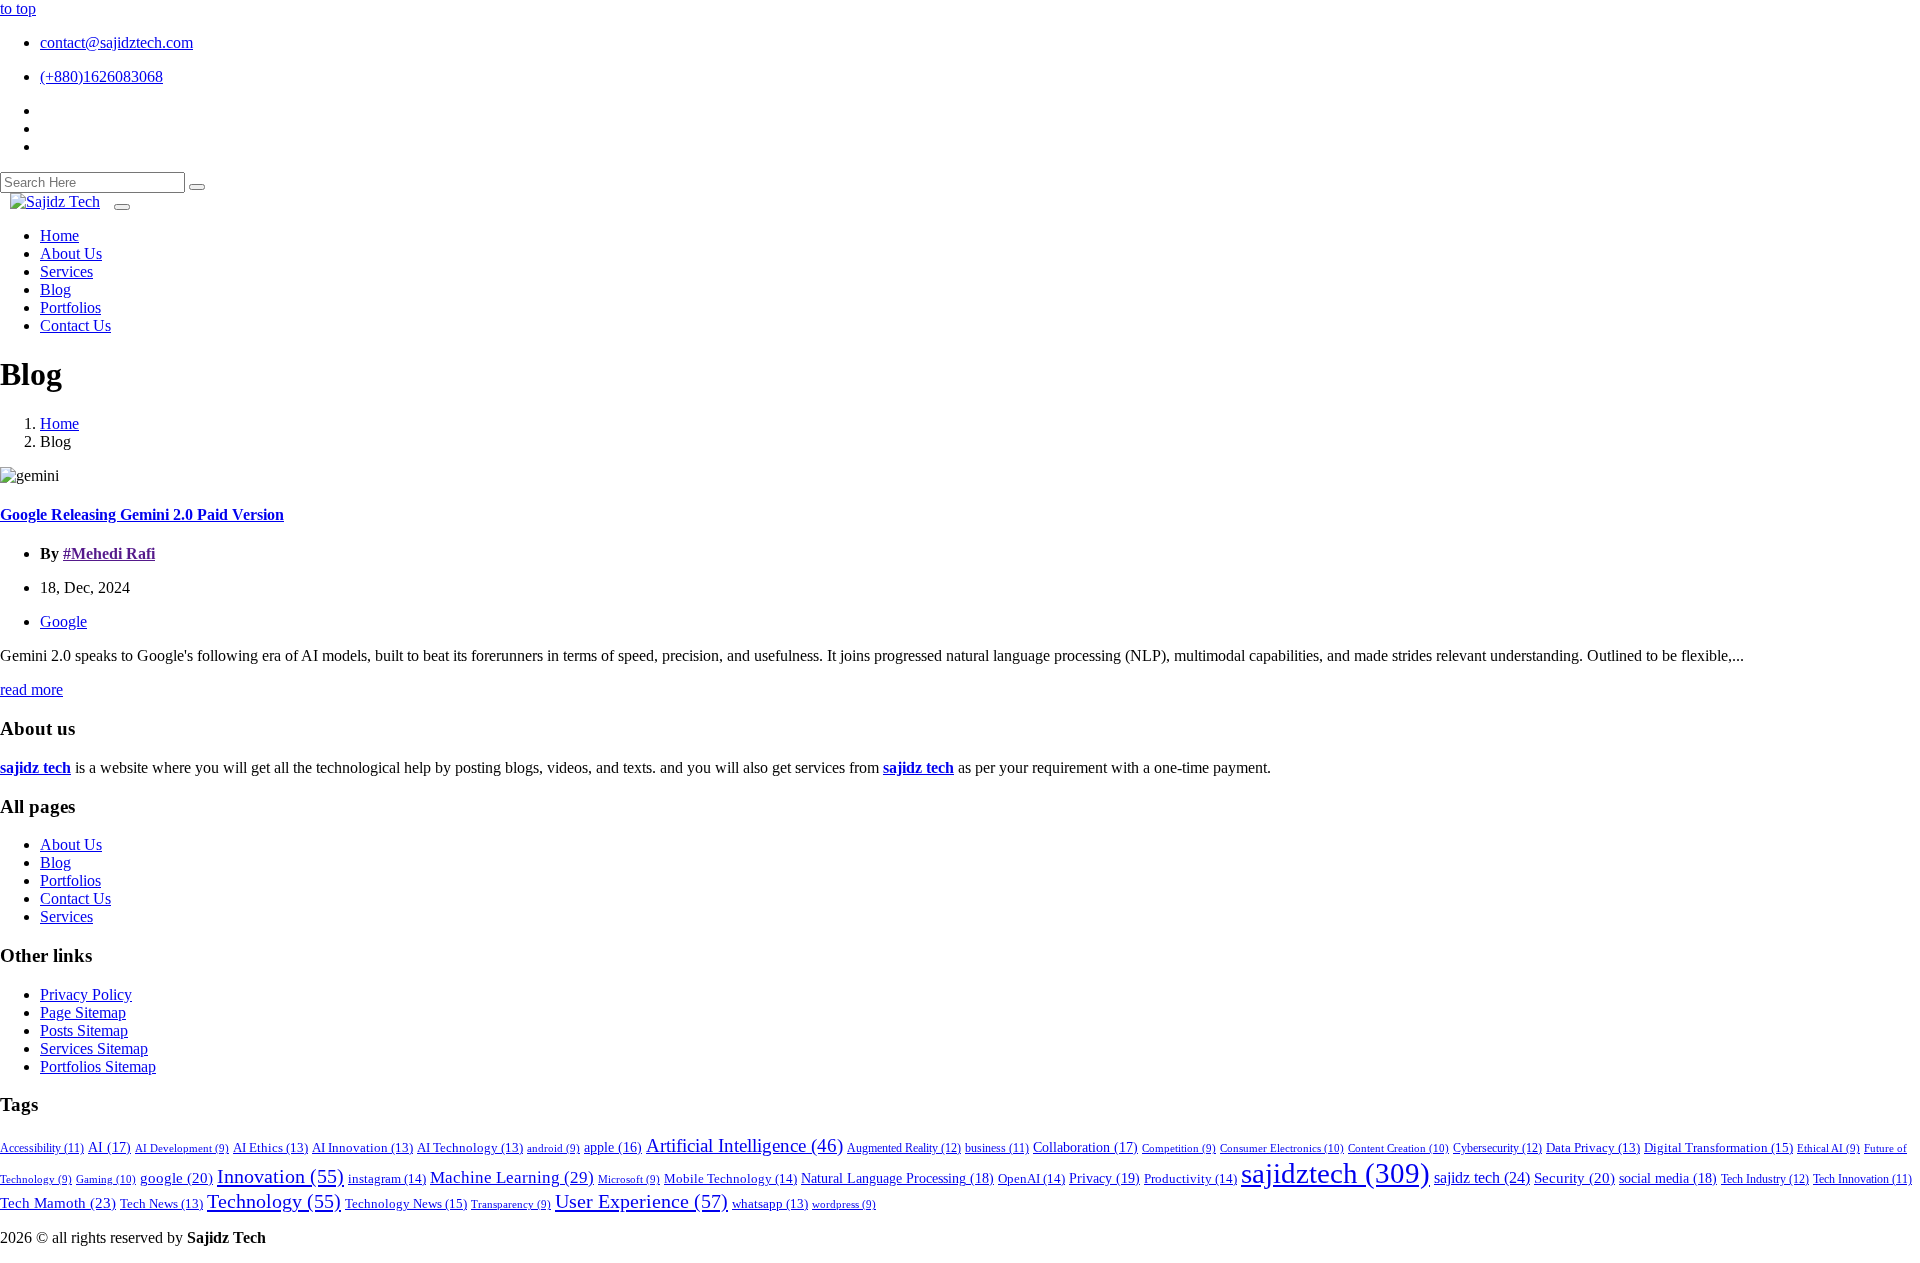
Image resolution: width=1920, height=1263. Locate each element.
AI (109, 1147)
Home (59, 423)
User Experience (641, 1201)
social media (1668, 1178)
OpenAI (1031, 1178)
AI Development (182, 1148)
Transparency (511, 1204)
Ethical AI (1828, 1148)
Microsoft (629, 1179)
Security (1574, 1178)
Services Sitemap (94, 1048)
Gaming (106, 1179)
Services (66, 916)
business (997, 1148)
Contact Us (75, 898)
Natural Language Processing (897, 1178)
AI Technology (470, 1148)
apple (613, 1147)
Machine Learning (512, 1177)
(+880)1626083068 (101, 76)
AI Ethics (270, 1148)
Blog (55, 862)
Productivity (1190, 1178)
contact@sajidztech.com (116, 42)
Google (63, 621)
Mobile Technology (730, 1178)
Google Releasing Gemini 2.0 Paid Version (142, 514)
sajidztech (1335, 1173)
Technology (274, 1201)
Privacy (1104, 1178)
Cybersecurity (1497, 1148)
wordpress (844, 1204)
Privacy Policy (86, 994)
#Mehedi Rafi (109, 553)
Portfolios (70, 880)
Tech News (161, 1204)
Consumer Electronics (1282, 1148)
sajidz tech (1482, 1177)
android (553, 1148)
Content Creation (1398, 1148)
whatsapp (770, 1204)
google (176, 1178)
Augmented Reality (904, 1148)
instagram (387, 1178)
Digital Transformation (1718, 1147)
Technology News (406, 1203)
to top (18, 8)
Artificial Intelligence (744, 1145)
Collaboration (1085, 1147)
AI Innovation (362, 1148)
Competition (1179, 1148)
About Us (71, 844)
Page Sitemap (83, 1012)
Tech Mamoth (58, 1202)
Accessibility (42, 1148)
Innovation (280, 1176)
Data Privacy (1593, 1148)
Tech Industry (1765, 1179)
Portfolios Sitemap (98, 1066)
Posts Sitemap (84, 1030)
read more (31, 689)
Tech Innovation (1862, 1179)
